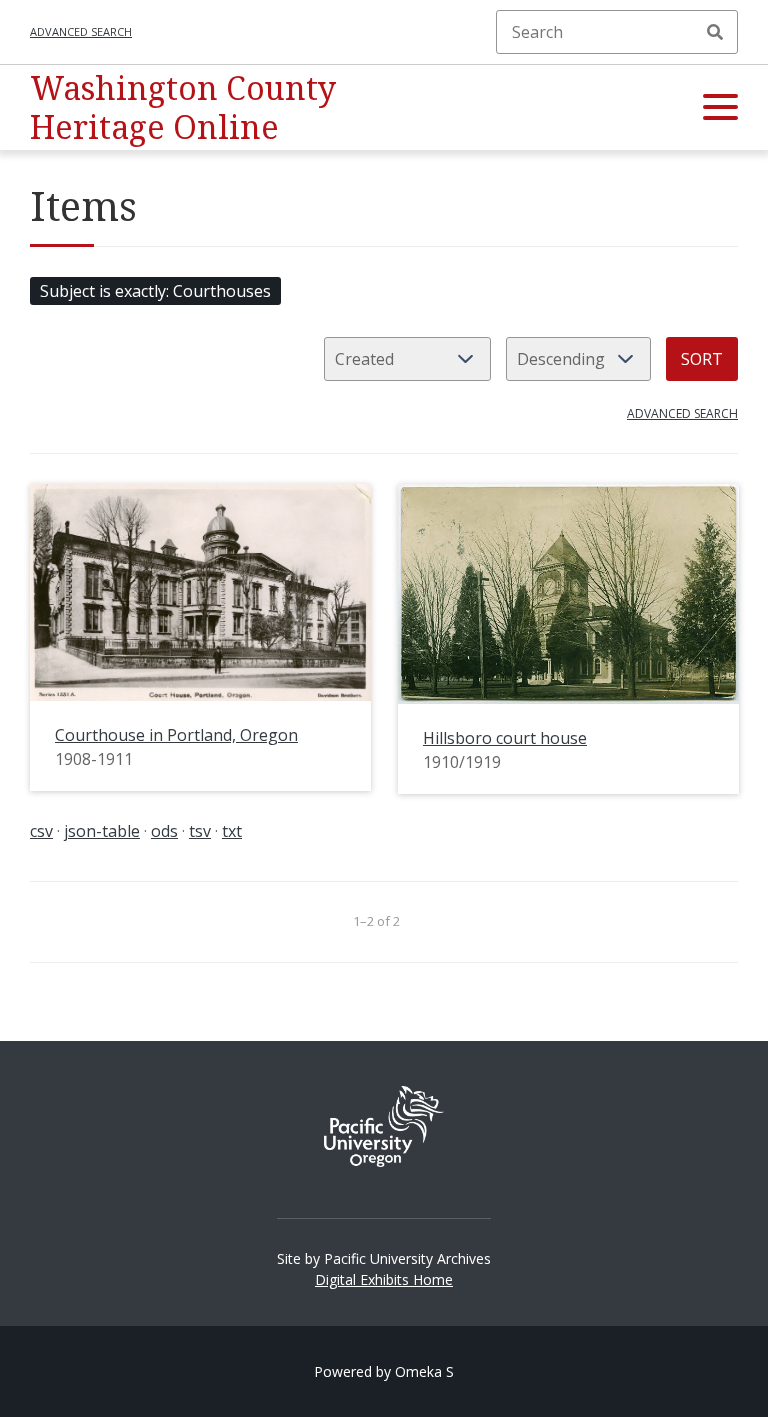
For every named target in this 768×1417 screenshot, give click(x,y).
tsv (200, 831)
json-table (102, 831)
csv (41, 831)
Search (715, 32)
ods (164, 831)
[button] (720, 108)
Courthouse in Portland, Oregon (176, 735)
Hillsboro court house (505, 738)
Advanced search (81, 31)
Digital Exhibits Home (384, 1279)
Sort (702, 359)
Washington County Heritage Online (183, 106)
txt (232, 831)
